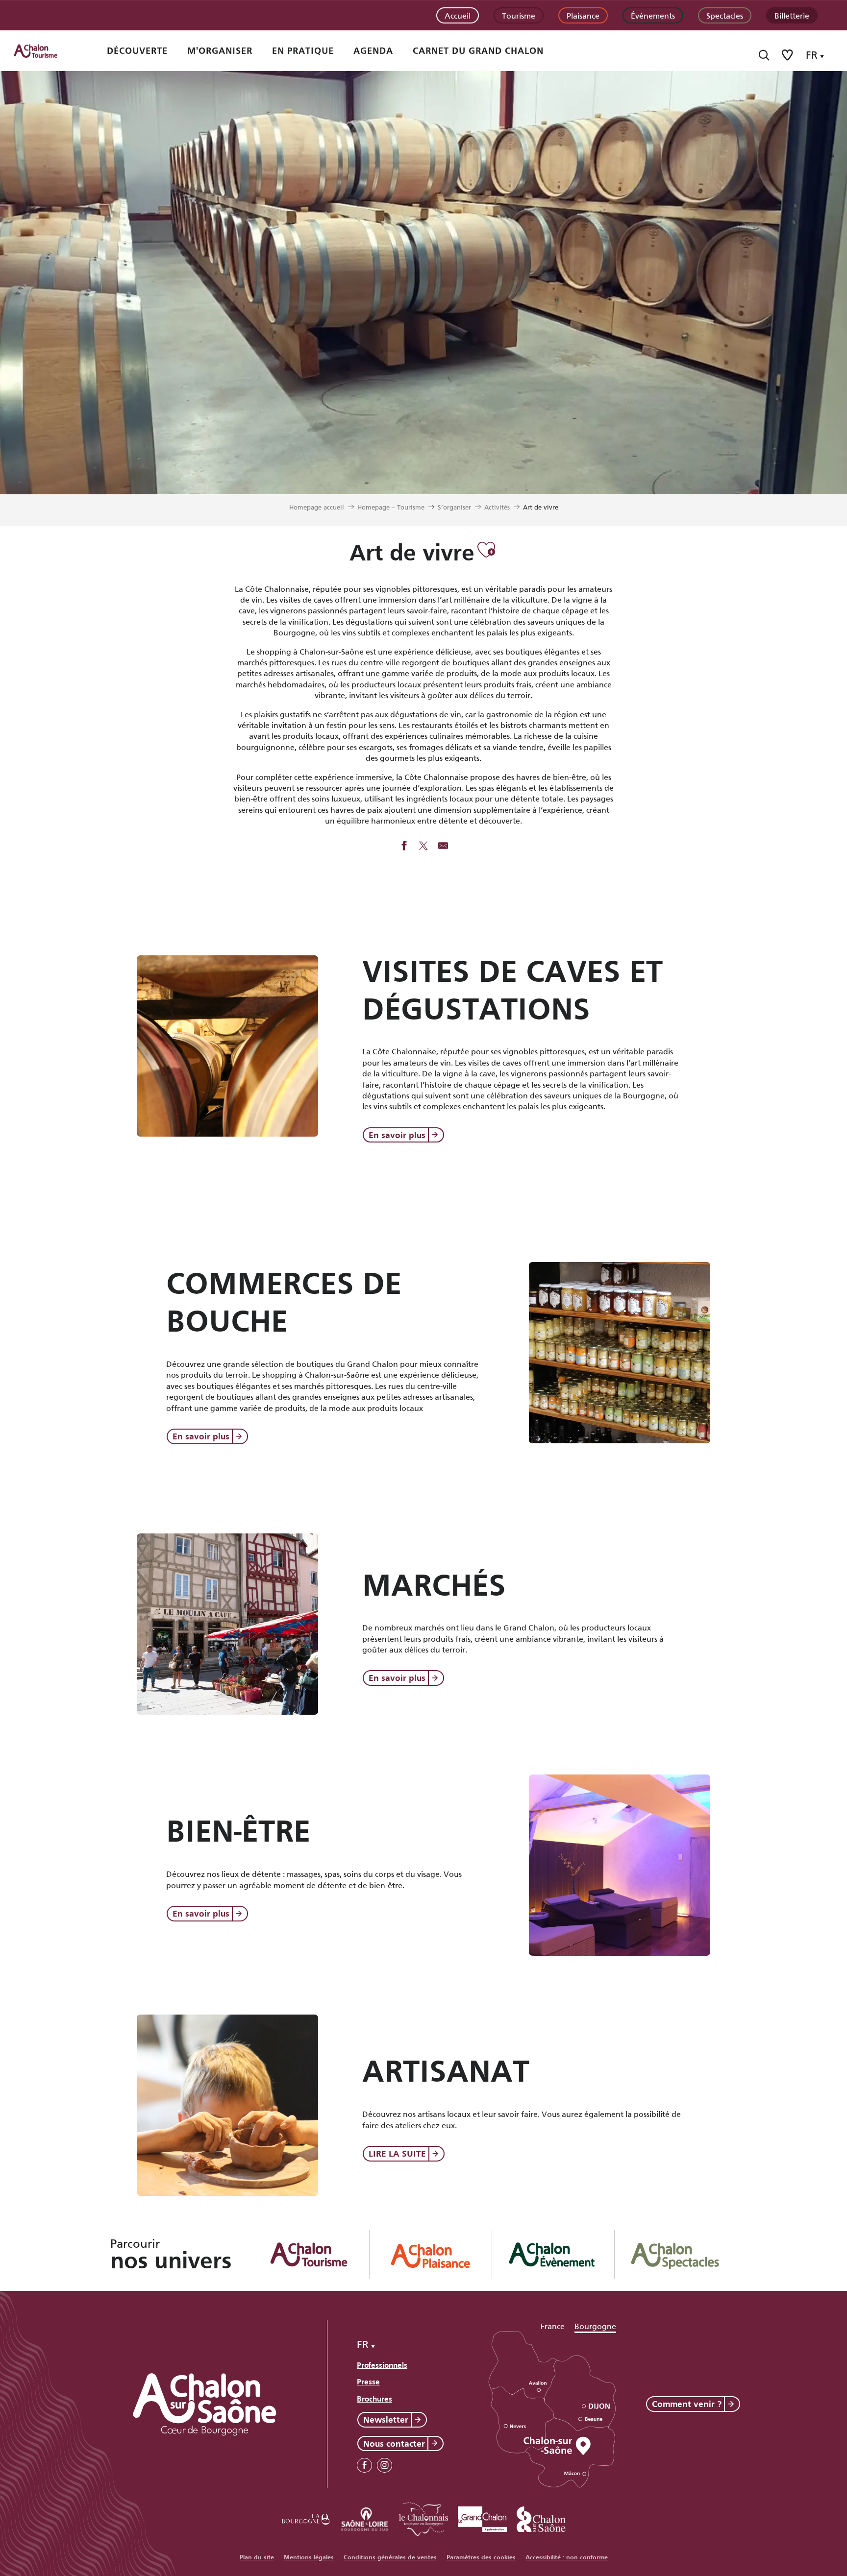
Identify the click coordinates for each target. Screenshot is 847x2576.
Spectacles (725, 15)
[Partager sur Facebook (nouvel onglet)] (404, 847)
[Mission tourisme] (365, 2517)
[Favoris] (788, 55)
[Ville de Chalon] (541, 2517)
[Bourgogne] (306, 2517)
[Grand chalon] (482, 2517)
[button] (764, 55)
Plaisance (583, 15)
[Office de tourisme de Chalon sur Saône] (45, 51)
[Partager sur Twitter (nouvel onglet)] (423, 847)
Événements (653, 15)
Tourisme (519, 15)
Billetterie (792, 15)
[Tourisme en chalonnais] (423, 2517)
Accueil (458, 15)
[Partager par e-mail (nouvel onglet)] (443, 847)
